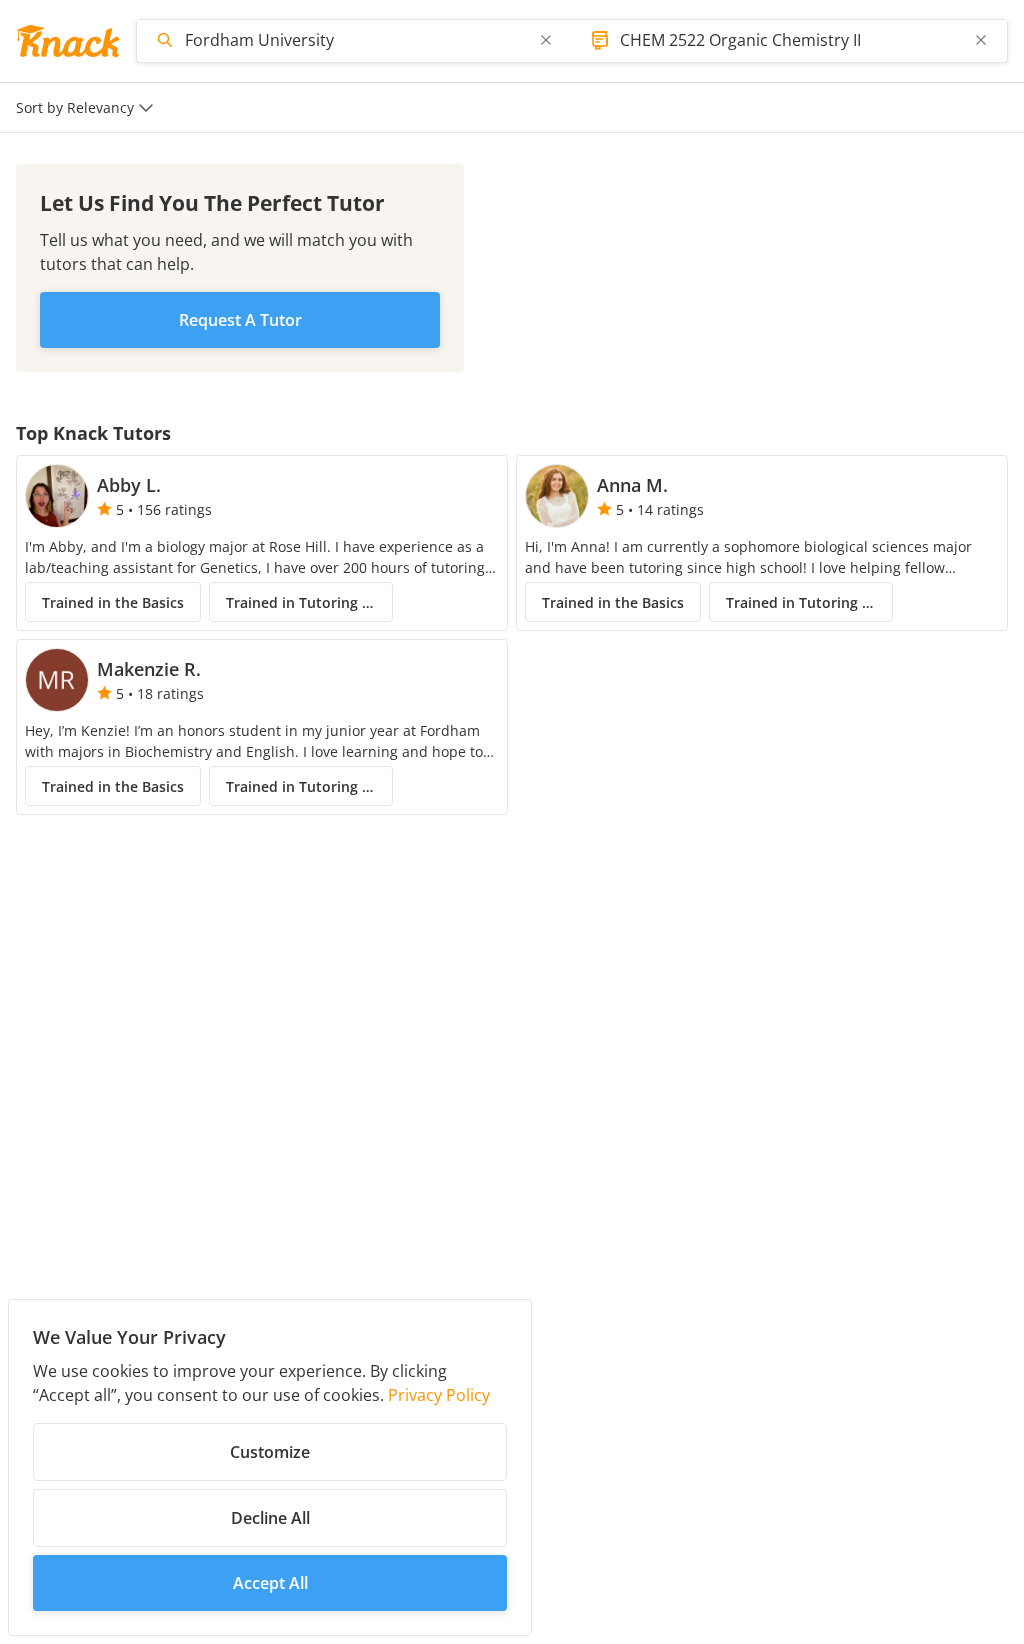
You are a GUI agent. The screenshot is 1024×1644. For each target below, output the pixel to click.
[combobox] (356, 40)
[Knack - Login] (68, 41)
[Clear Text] (546, 40)
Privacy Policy (439, 1395)
